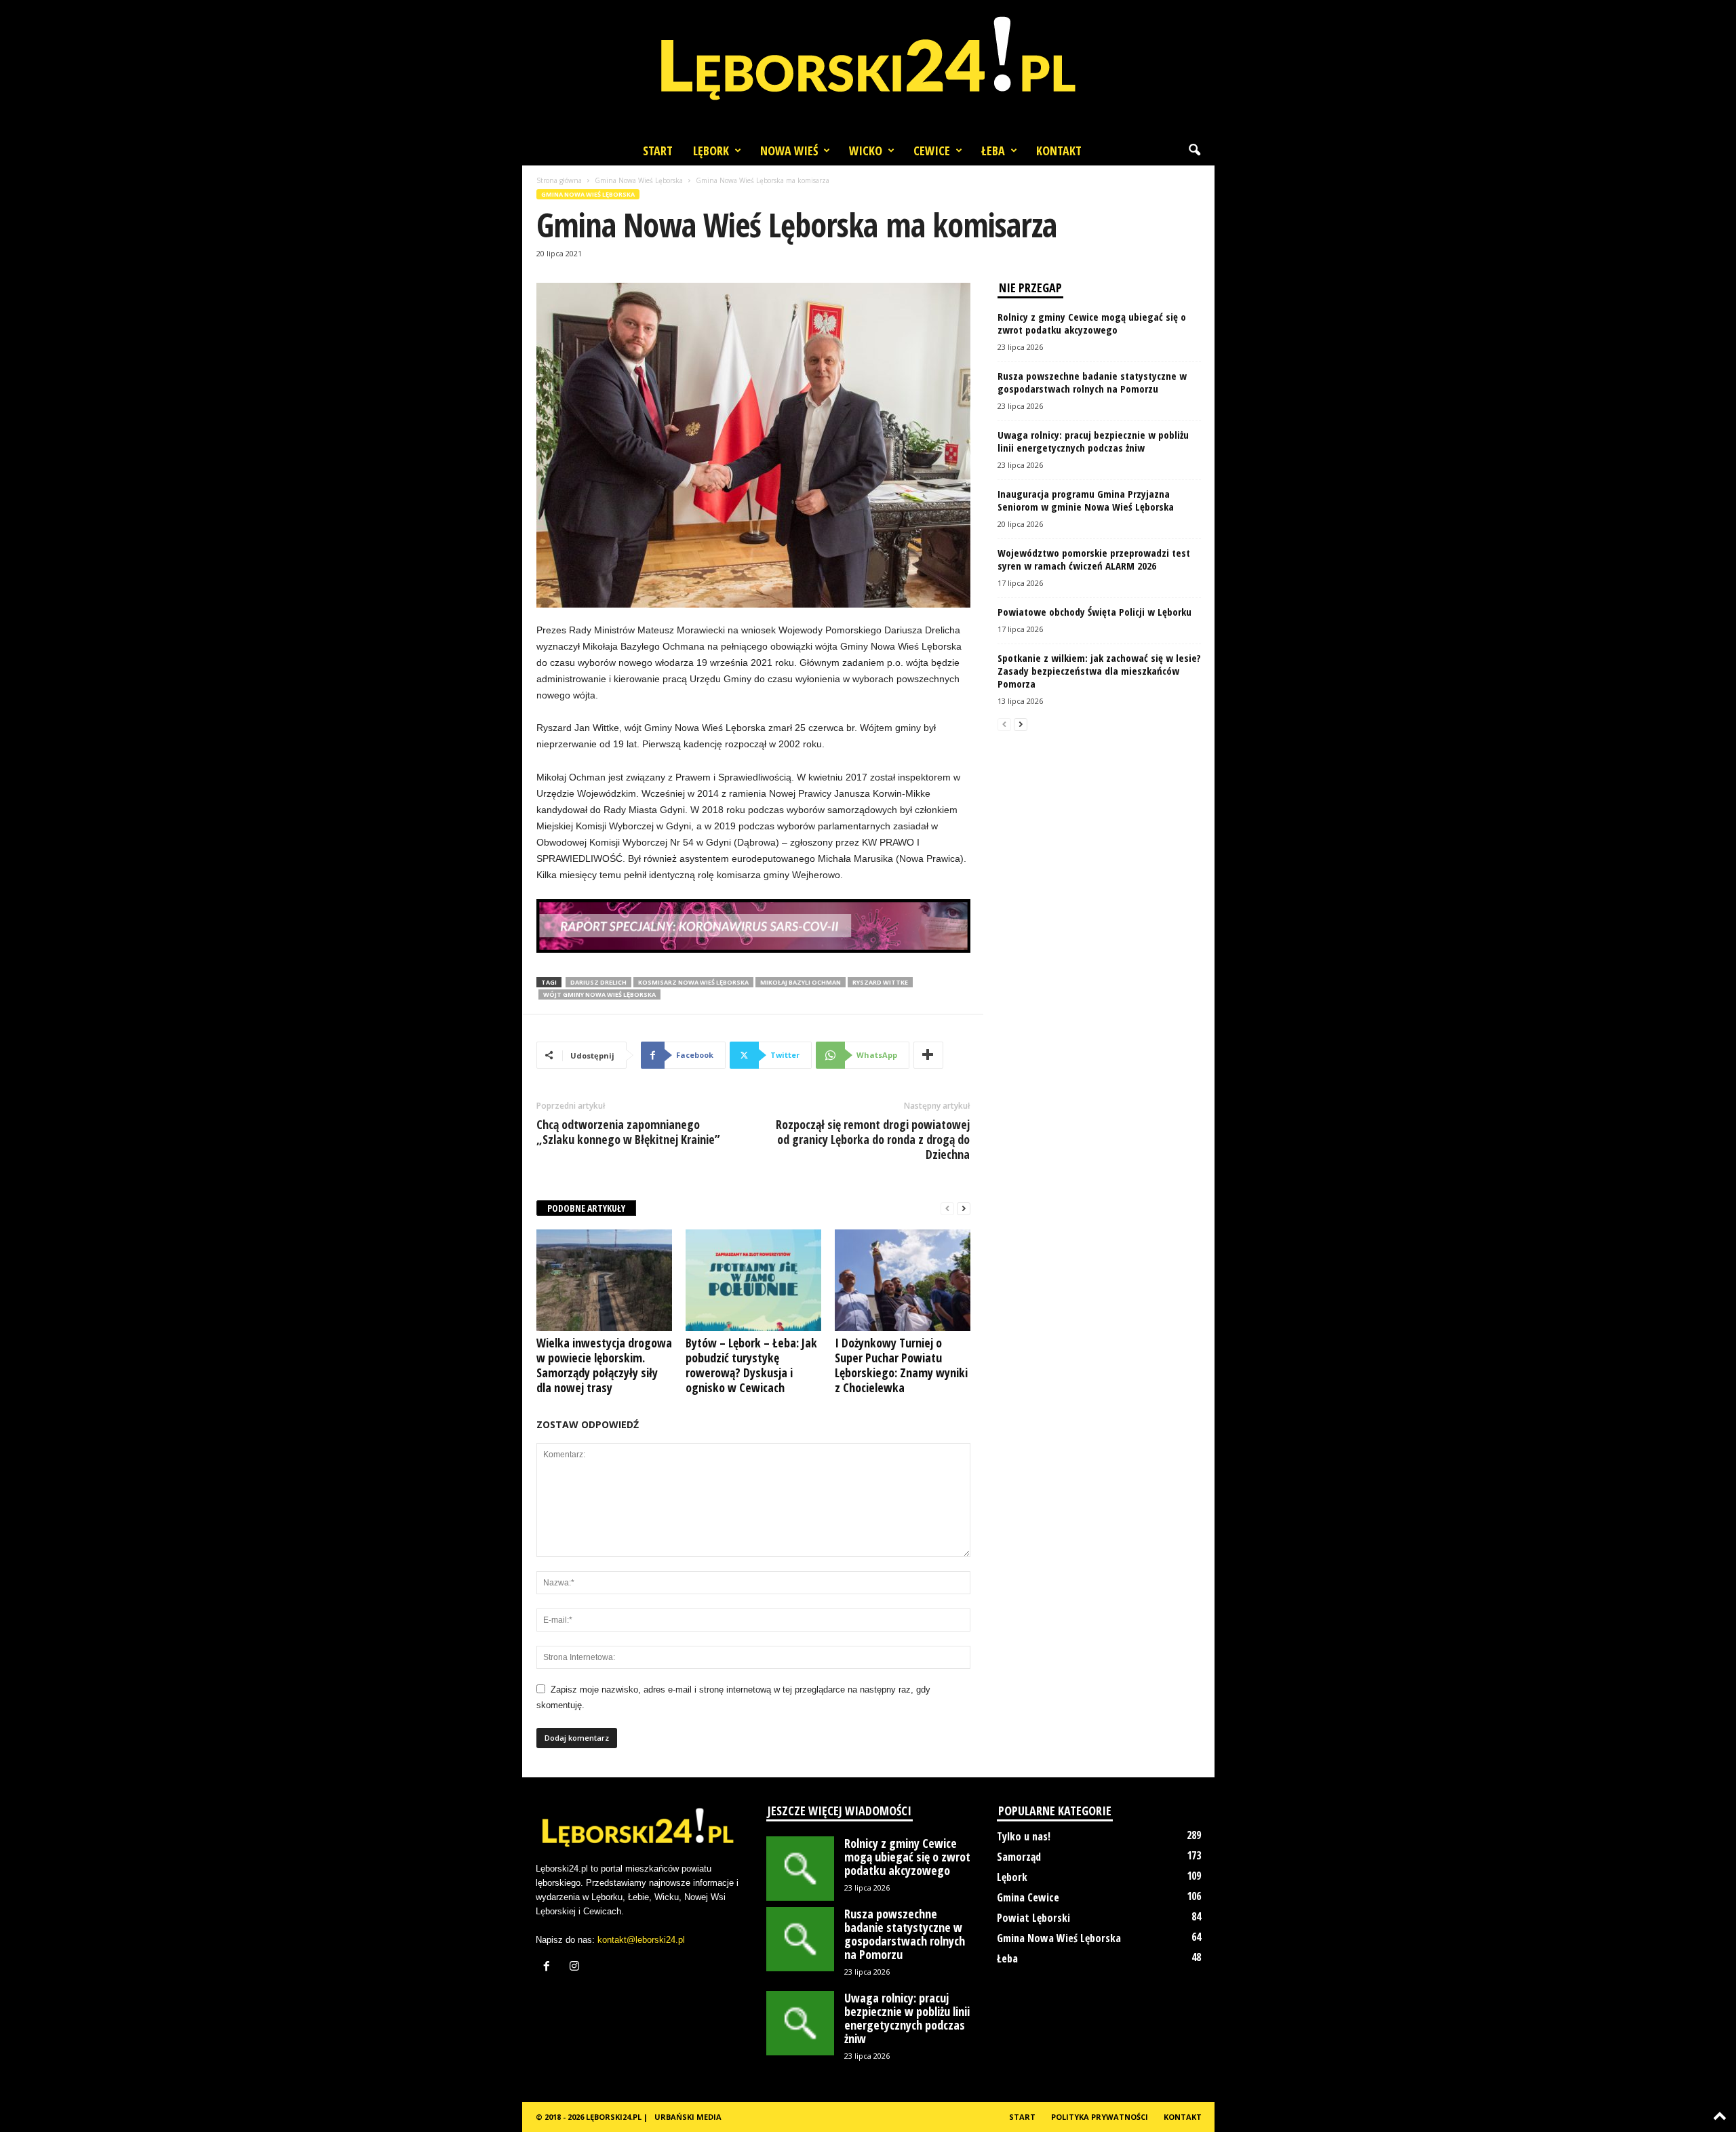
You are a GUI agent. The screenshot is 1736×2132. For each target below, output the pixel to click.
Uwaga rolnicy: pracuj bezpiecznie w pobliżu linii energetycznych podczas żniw (1093, 441)
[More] (928, 1055)
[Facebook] (550, 1968)
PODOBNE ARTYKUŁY (586, 1208)
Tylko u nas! (1024, 1836)
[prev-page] (947, 1209)
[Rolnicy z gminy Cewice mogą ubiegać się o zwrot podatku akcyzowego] (800, 1869)
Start (658, 151)
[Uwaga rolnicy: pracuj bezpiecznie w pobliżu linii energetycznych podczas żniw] (800, 2023)
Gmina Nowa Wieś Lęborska (639, 180)
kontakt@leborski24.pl (641, 1940)
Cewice (932, 151)
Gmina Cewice (1028, 1897)
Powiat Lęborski (1033, 1918)
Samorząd (1019, 1857)
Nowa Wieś (789, 151)
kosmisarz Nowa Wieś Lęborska (693, 982)
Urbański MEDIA (688, 2117)
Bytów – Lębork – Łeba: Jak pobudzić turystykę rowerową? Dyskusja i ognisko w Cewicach (751, 1365)
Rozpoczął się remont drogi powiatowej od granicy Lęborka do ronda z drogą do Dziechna (873, 1139)
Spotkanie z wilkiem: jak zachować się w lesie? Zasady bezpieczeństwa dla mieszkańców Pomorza (1099, 671)
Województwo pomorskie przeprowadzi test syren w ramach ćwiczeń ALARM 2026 (1094, 559)
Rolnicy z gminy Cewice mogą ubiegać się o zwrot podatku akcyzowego (1092, 323)
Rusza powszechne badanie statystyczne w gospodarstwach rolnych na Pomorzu (1092, 382)
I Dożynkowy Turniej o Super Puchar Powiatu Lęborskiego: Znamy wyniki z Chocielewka (901, 1365)
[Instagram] (576, 1968)
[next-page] (964, 1209)
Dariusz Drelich (598, 982)
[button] (1194, 151)
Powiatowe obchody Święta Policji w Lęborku (1094, 612)
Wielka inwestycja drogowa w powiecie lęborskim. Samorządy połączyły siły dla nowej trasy (604, 1365)
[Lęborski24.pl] (868, 68)
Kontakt (1059, 151)
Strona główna (559, 180)
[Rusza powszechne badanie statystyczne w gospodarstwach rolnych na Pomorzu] (800, 1939)
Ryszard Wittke (880, 982)
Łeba (993, 151)
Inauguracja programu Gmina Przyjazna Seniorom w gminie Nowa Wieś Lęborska (1086, 500)
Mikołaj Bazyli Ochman (801, 982)
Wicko (866, 151)
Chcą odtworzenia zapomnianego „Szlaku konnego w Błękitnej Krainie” (628, 1132)
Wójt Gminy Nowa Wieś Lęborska (599, 994)
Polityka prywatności (1100, 2117)
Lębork (711, 151)
